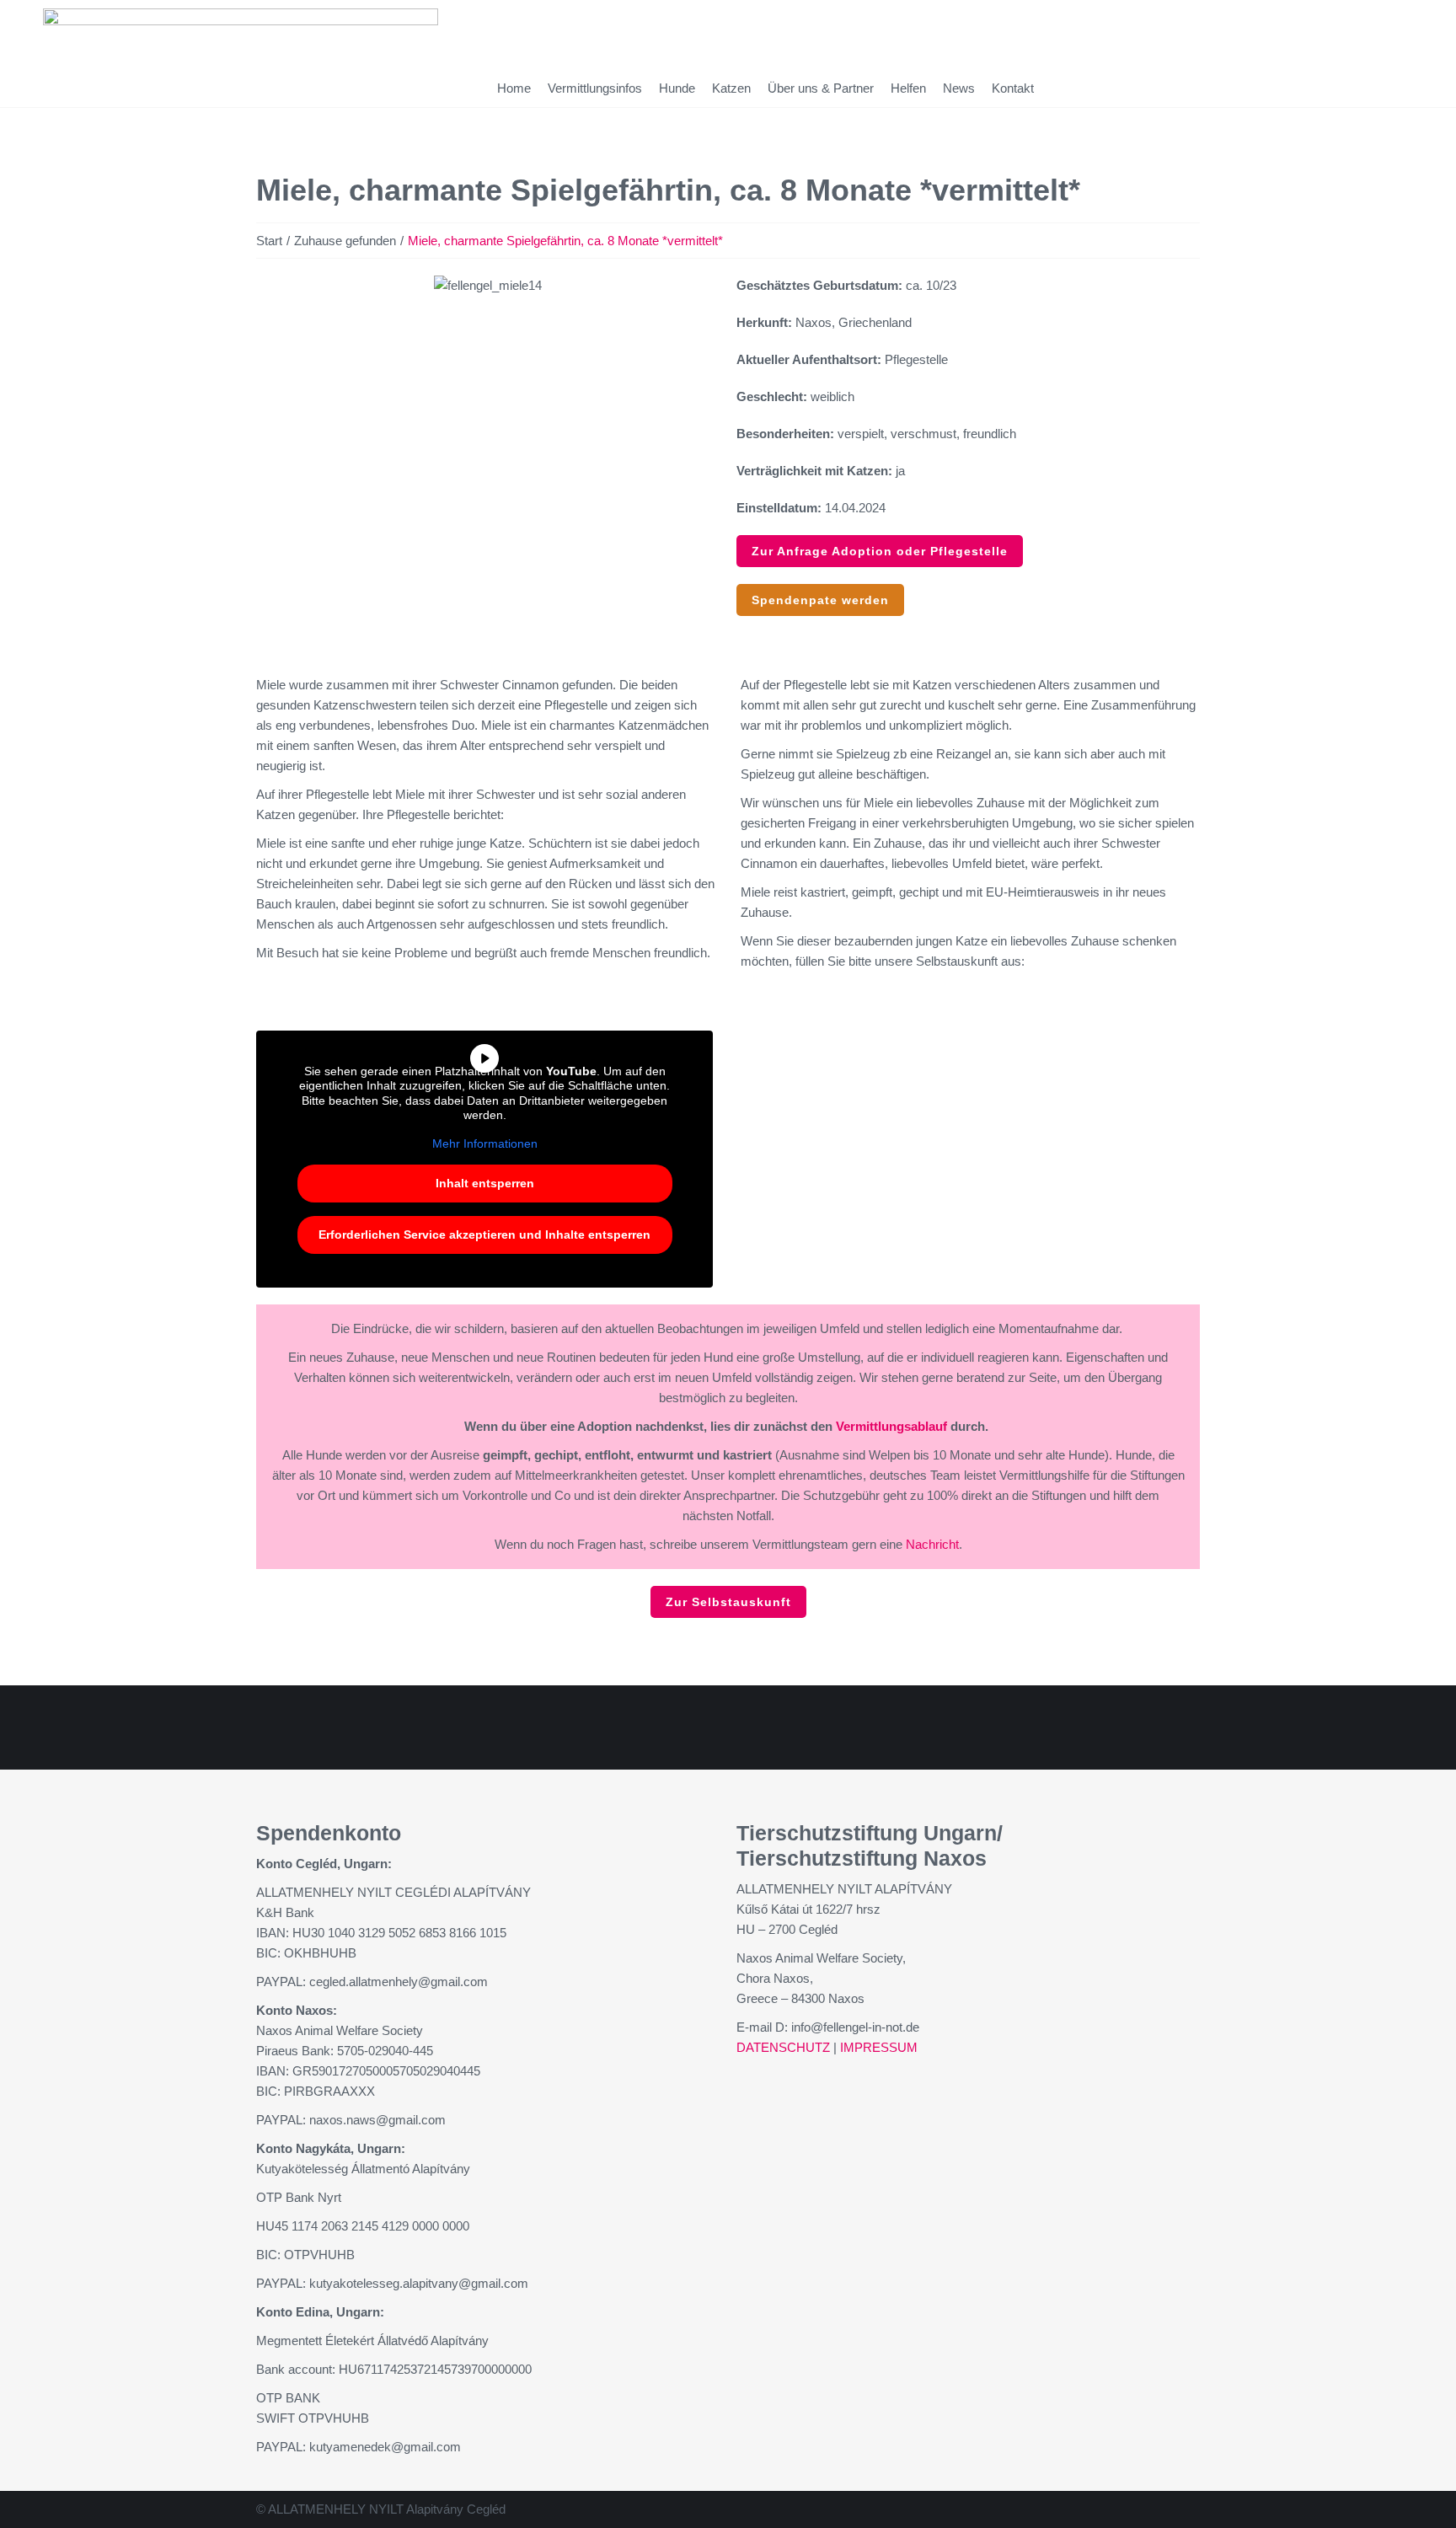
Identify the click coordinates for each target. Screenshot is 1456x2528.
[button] (273, 286)
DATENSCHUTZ (783, 2047)
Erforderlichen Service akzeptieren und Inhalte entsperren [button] (484, 1235)
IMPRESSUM (879, 2047)
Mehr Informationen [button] (485, 1143)
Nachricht (932, 1544)
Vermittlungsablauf (891, 1426)
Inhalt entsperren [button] (485, 1183)
